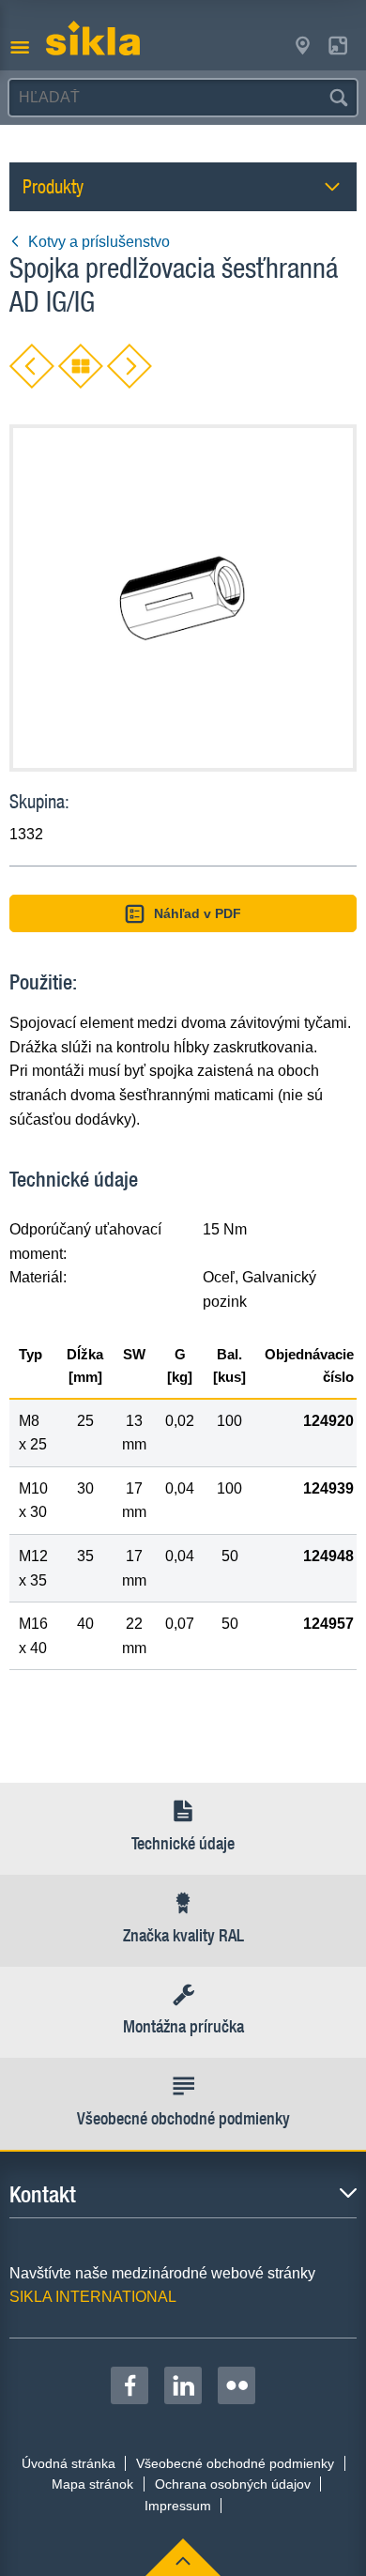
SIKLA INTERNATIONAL (93, 2297)
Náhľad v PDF (198, 913)
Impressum (178, 2506)
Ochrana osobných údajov (233, 2484)
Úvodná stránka (69, 2463)
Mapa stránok (92, 2484)
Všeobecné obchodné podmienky (235, 2463)
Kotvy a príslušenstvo (99, 242)
